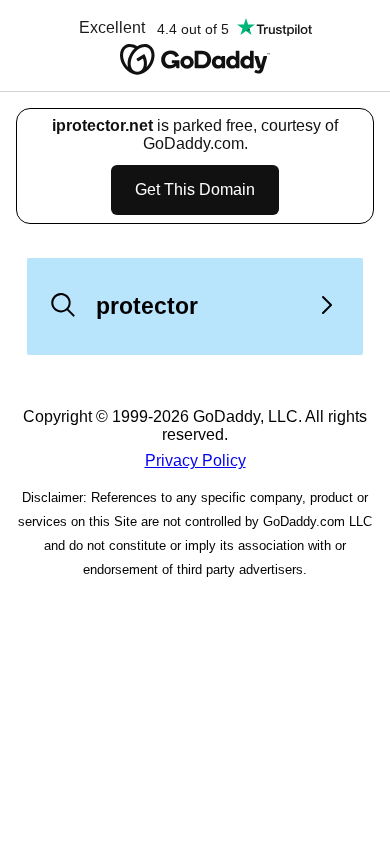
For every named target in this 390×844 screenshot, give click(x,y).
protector (147, 306)
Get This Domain (195, 189)
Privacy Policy (195, 460)
